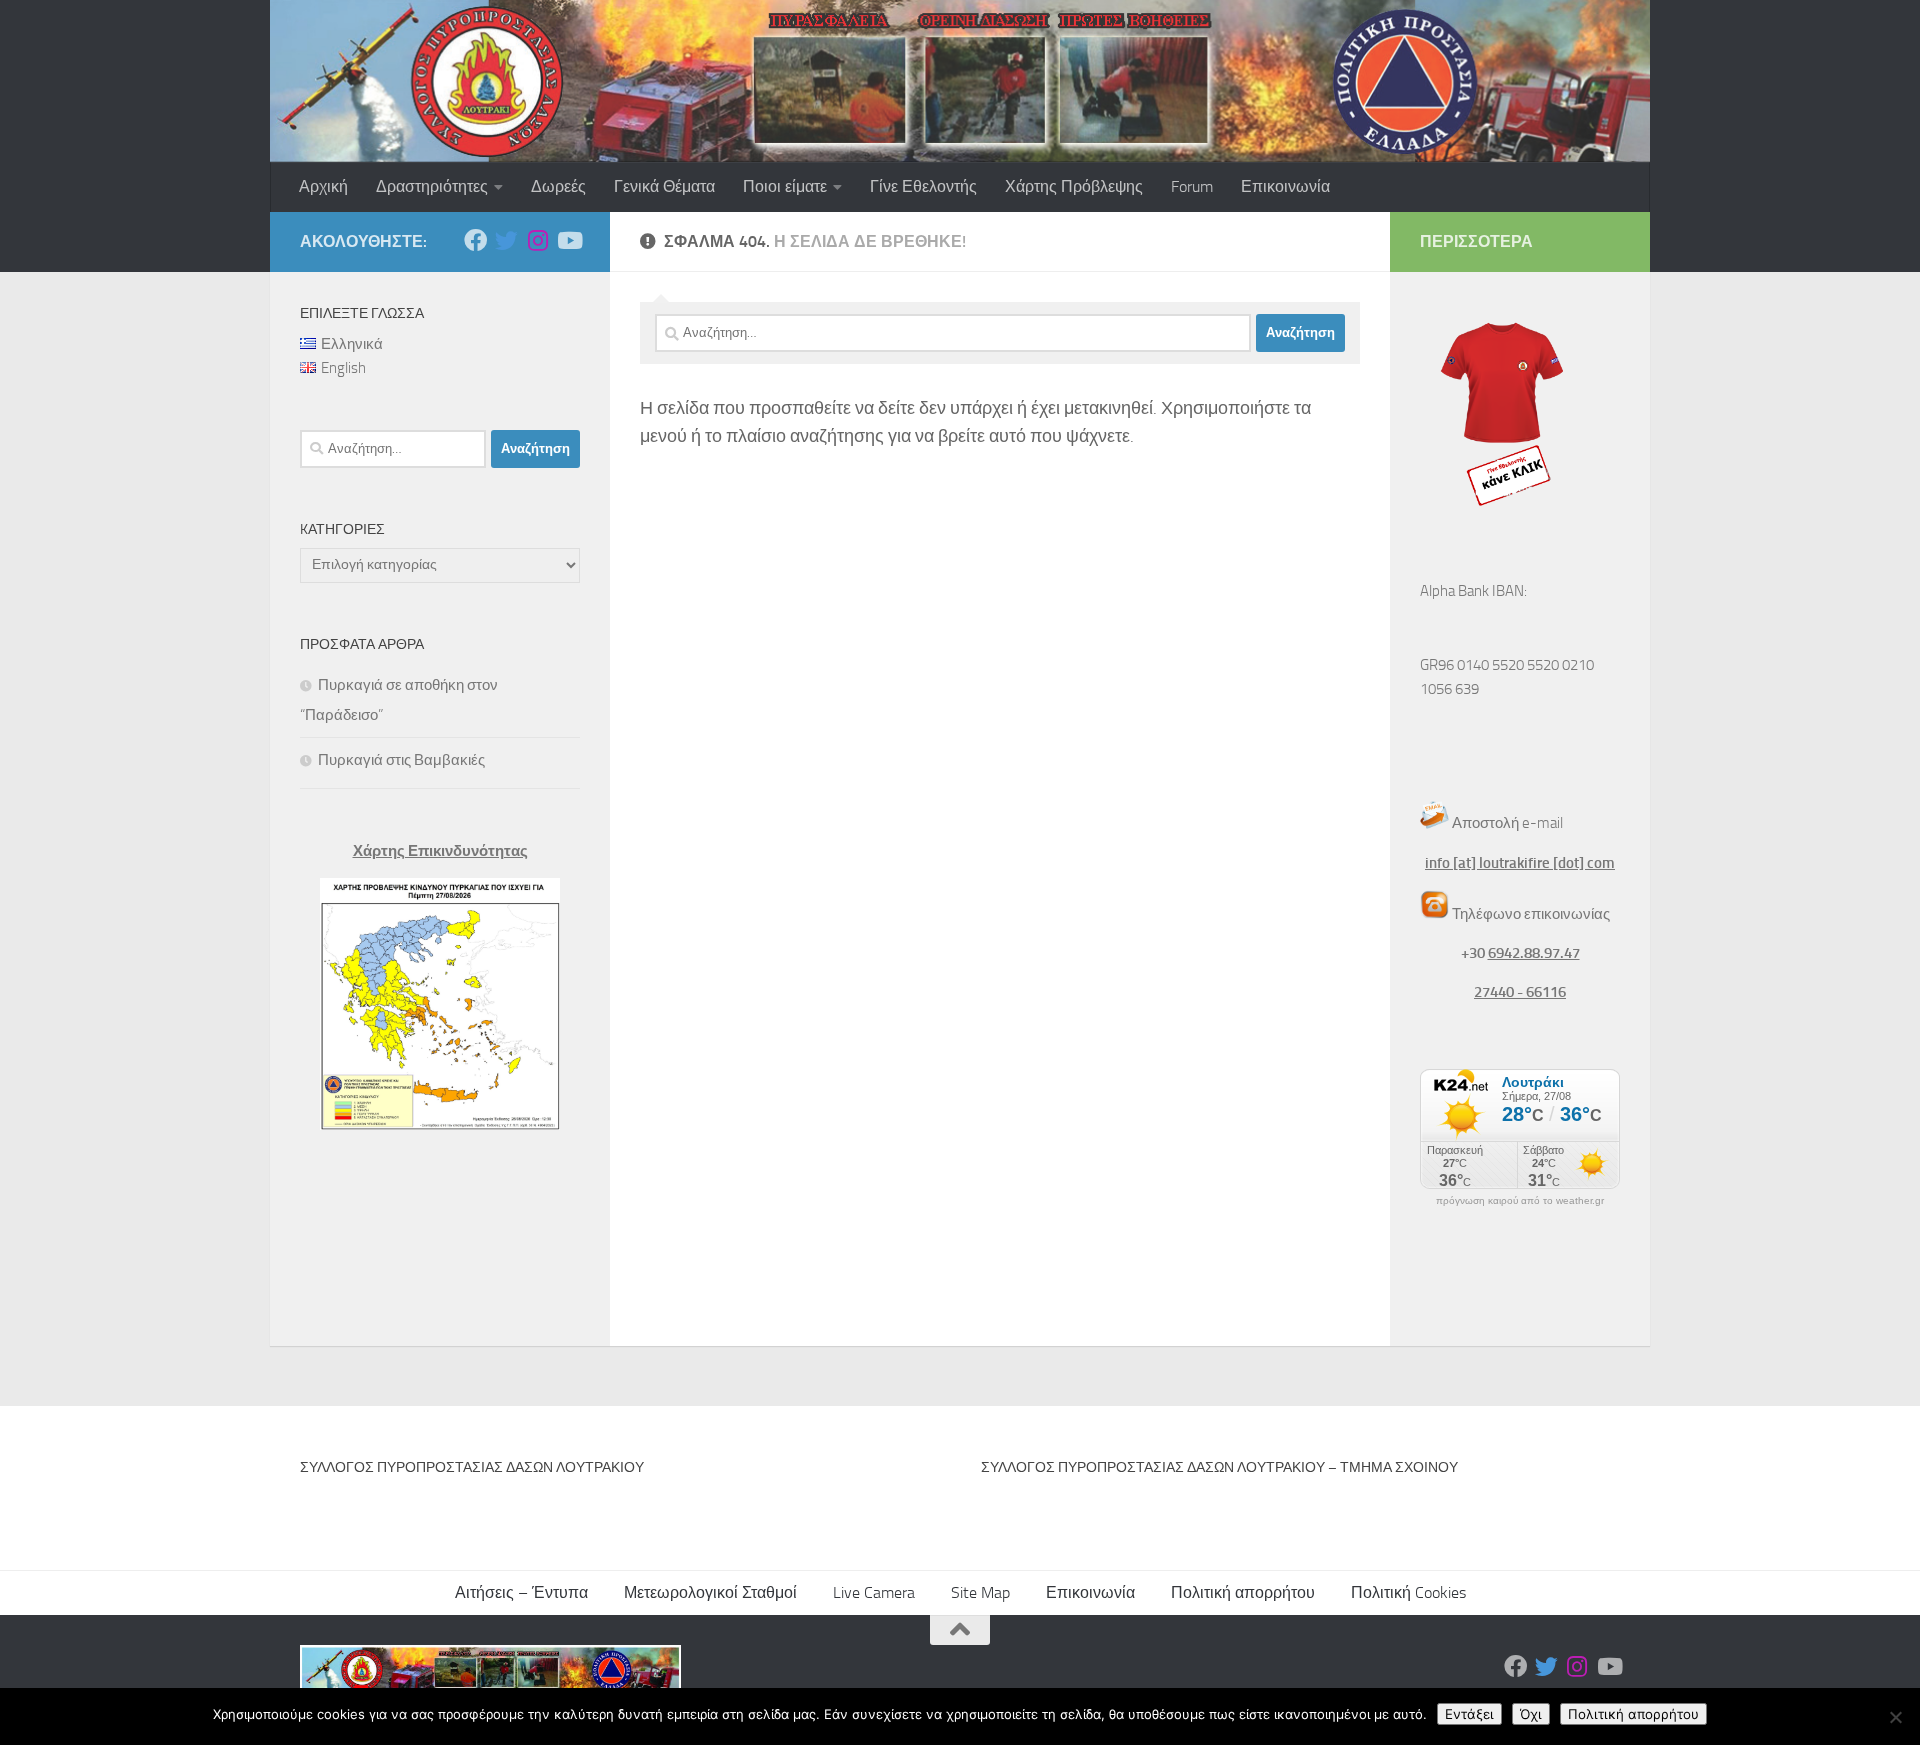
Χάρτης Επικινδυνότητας (440, 851)
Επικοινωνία (1285, 186)
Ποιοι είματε (785, 186)
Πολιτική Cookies (1408, 1592)
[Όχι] (1895, 1717)
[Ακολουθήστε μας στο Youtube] (568, 240)
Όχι (1531, 1714)
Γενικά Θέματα (664, 186)
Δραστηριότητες (432, 186)
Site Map (980, 1592)
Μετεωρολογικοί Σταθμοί (710, 1592)
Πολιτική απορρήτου (1243, 1592)
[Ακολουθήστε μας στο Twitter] (506, 240)
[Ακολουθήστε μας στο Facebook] (475, 240)
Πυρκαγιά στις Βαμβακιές (401, 760)
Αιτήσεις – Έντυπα (521, 1592)
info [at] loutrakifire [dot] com (1520, 863)
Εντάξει (1469, 1714)
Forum (1192, 186)
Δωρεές (558, 186)
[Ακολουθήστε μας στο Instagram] (537, 240)
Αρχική (323, 186)
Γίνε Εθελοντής (923, 186)
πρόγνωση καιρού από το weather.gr (1520, 1201)
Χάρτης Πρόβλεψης (1074, 186)
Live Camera (874, 1592)
